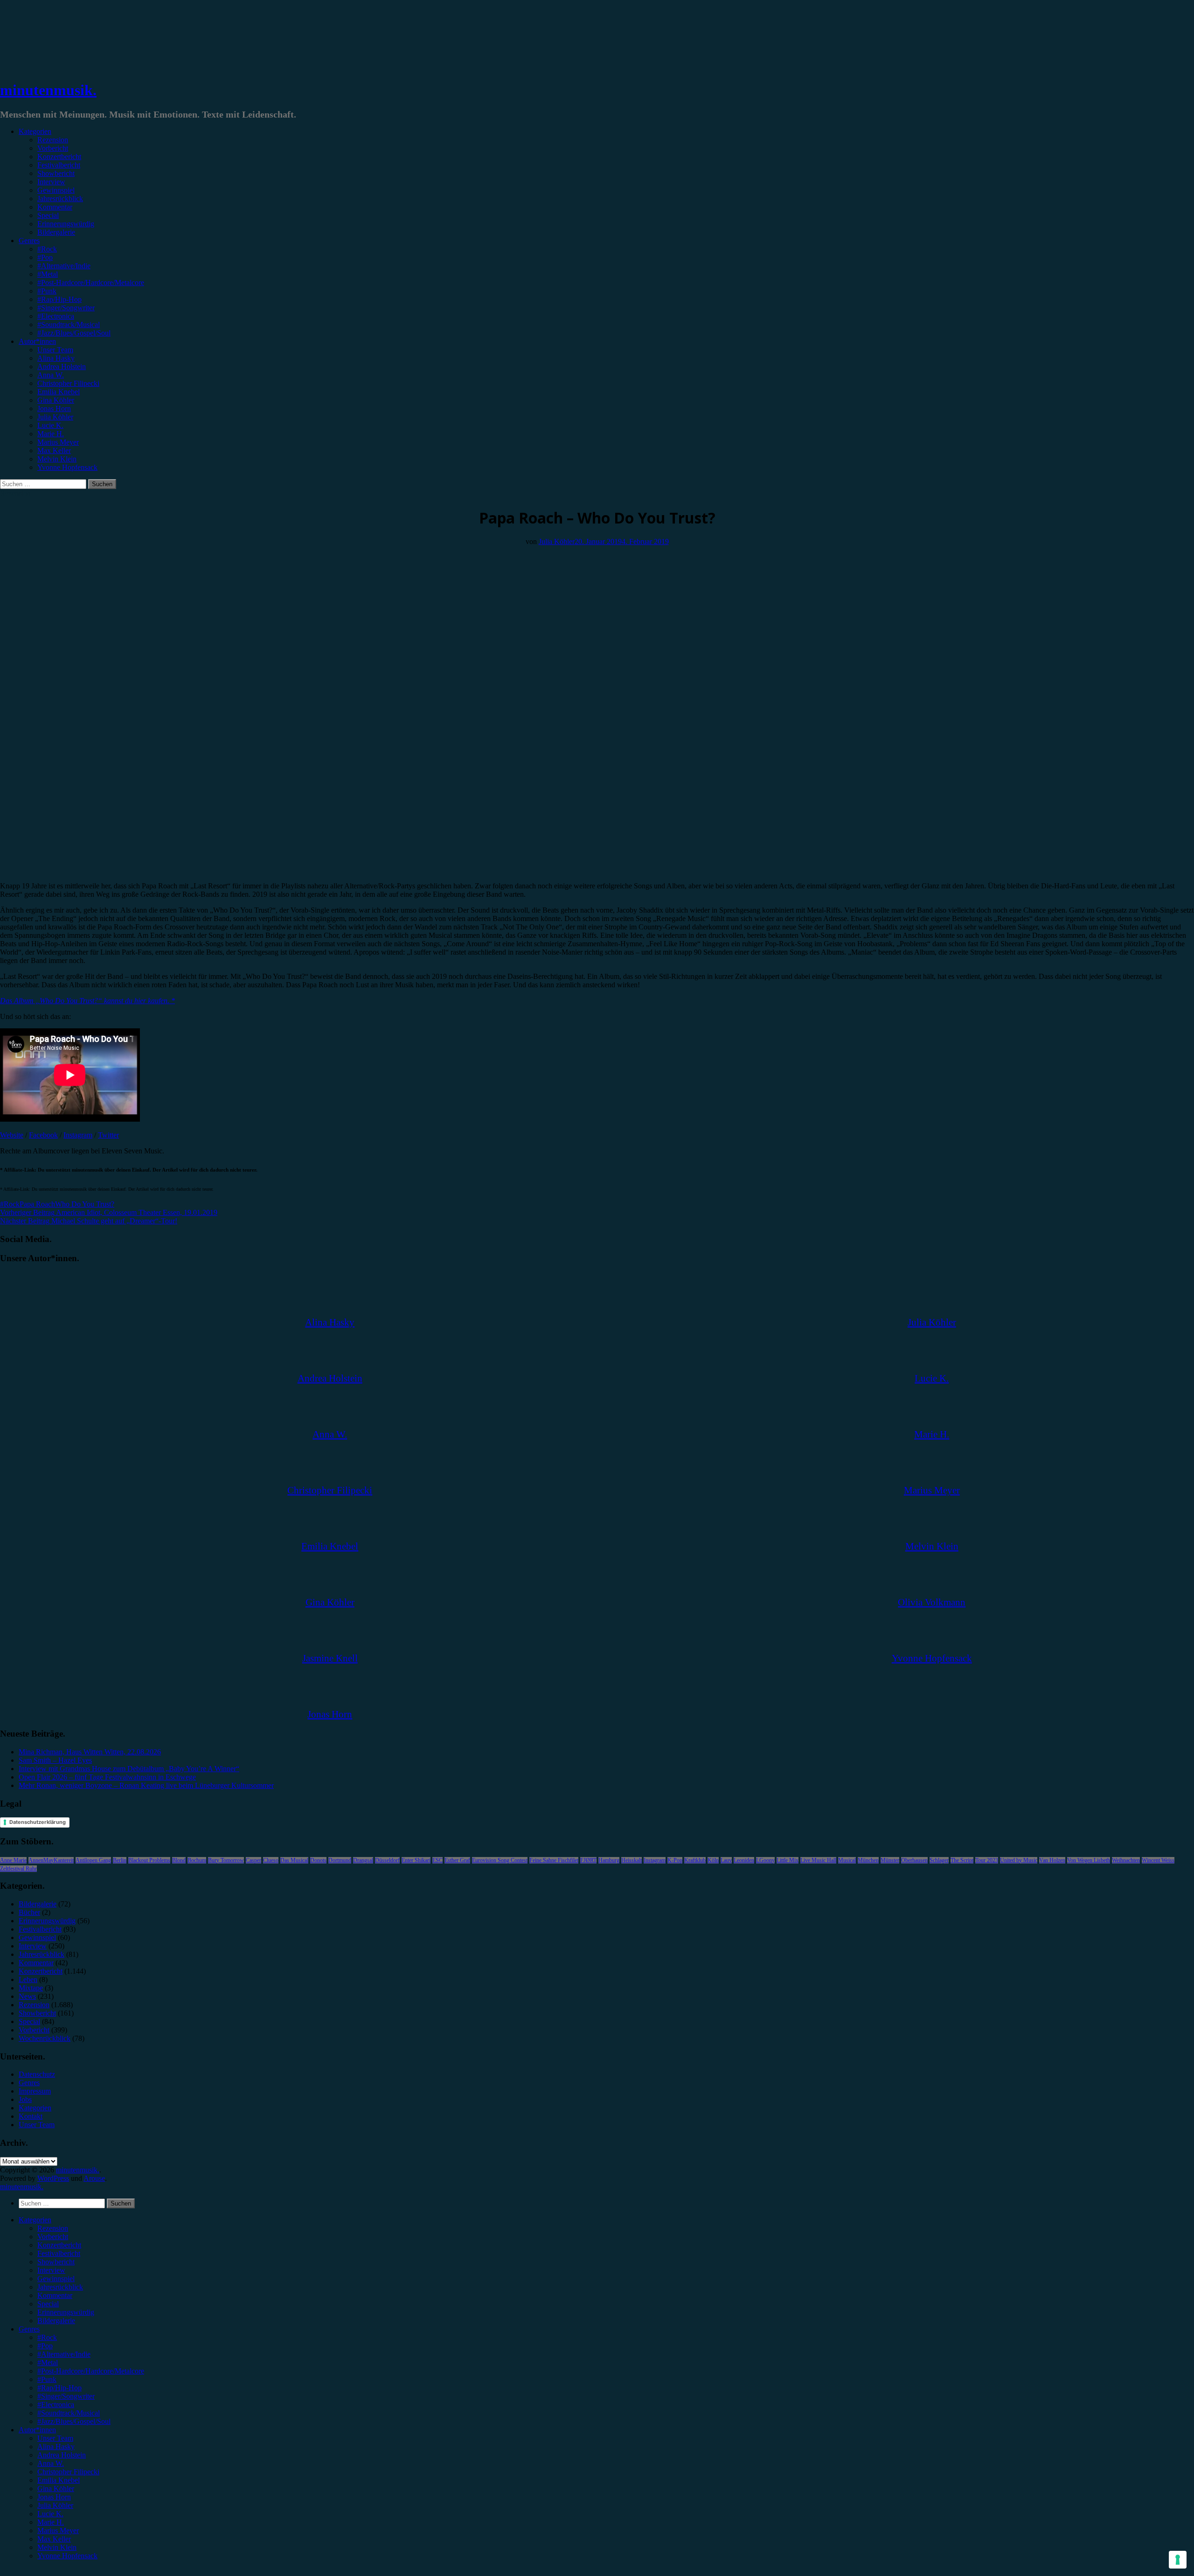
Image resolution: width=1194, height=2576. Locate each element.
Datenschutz (37, 2074)
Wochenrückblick (45, 2038)
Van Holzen (1052, 1860)
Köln (713, 1860)
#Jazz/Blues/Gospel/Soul (74, 333)
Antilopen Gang (93, 1860)
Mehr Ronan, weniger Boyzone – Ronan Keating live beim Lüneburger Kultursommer (146, 1785)
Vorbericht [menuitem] (53, 2237)
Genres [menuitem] (29, 2329)
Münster (890, 1860)
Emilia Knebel (59, 392)
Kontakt (31, 2116)
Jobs (25, 2099)
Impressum (35, 2091)
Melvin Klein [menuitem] (57, 2547)
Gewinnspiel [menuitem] (56, 2279)
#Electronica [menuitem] (56, 2405)
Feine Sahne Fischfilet (554, 1860)
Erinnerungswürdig (66, 224)
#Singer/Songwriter (66, 308)
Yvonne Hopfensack (67, 467)
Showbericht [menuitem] (56, 2262)
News (27, 1996)
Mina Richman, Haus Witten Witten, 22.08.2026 (90, 1752)
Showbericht (56, 173)
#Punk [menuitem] (47, 2379)
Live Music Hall (818, 1860)
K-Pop (675, 1860)
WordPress (53, 2178)
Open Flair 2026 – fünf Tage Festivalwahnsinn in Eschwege (107, 1777)
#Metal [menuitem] (48, 2363)
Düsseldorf (387, 1860)
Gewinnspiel (56, 190)
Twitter (108, 1135)
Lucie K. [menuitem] (50, 2514)
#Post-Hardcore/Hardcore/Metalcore (91, 283)
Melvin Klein (57, 459)
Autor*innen (37, 341)
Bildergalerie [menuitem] (56, 2321)
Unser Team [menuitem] (55, 2438)
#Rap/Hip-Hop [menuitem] (59, 2388)
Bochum (197, 1860)
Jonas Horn (54, 408)
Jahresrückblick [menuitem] (60, 2287)
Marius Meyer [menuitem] (58, 2531)
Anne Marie (13, 1860)
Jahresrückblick (60, 199)
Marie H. (51, 434)
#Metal (48, 274)
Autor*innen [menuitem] (37, 2430)
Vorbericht (53, 148)
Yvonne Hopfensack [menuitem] (67, 2556)
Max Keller (54, 450)
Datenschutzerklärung (38, 1822)
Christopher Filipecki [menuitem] (68, 2472)
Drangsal (363, 1860)
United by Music (1019, 1860)
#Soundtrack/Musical (69, 325)
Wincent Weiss (1158, 1860)
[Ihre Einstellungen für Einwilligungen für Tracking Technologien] (1178, 2560)
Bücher (29, 1912)
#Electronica (56, 316)
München (868, 1860)
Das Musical (294, 1860)
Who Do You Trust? (85, 1204)
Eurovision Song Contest (500, 1860)
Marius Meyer (58, 442)
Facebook (43, 1135)
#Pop (45, 257)
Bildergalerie (56, 232)
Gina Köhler (56, 400)
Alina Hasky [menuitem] (56, 2447)
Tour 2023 (987, 1860)
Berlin (120, 1860)
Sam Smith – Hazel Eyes (55, 1760)
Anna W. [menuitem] (51, 2463)
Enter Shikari (416, 1860)
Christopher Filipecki (68, 383)
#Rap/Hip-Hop (59, 299)
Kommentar (55, 207)
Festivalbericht (59, 165)
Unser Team (55, 350)
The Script (962, 1860)
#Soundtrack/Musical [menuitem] (69, 2413)
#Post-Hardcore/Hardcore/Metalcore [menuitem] (91, 2371)
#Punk (47, 291)
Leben (28, 1979)
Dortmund (340, 1860)
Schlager (939, 1860)
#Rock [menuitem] (47, 2337)
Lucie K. (50, 425)
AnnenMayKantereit (51, 1860)
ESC (437, 1860)
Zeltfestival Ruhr (18, 1869)
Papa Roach (37, 1204)
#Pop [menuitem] (45, 2346)
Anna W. (51, 375)
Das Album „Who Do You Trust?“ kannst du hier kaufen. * (87, 1001)
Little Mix (788, 1860)
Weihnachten (1126, 1860)
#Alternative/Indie (64, 266)
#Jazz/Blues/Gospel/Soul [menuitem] (74, 2421)
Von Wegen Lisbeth (1089, 1860)
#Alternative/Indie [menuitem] (64, 2354)
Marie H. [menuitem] (51, 2522)
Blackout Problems (149, 1860)
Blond (179, 1860)
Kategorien (35, 131)
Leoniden (744, 1860)
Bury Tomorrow (226, 1860)
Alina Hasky (56, 358)
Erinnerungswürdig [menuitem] (66, 2312)
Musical (847, 1860)
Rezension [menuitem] (53, 2228)
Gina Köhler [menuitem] (56, 2489)
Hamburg (609, 1860)
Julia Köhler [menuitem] (55, 2505)
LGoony (765, 1860)
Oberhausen (914, 1860)
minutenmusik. (48, 90)
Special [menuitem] (48, 2304)
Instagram (78, 1135)
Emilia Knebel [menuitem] (59, 2480)
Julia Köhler (55, 417)
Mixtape (31, 1988)
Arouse (94, 2178)
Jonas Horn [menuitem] (54, 2497)
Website (12, 1135)
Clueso (271, 1860)
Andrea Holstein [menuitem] (62, 2455)
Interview (51, 182)
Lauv (726, 1860)
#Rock (47, 249)
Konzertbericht (59, 157)
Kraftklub (695, 1860)
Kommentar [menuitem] (55, 2295)
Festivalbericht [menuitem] (59, 2253)
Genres (29, 241)
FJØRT (588, 1860)
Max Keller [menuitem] (54, 2539)
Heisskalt (632, 1860)
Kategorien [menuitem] (35, 2220)
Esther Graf (457, 1860)
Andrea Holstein (62, 367)
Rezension (53, 140)
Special (48, 215)
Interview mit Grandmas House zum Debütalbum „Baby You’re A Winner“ (129, 1769)
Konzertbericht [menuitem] (59, 2245)
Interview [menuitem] (51, 2270)
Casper (253, 1860)
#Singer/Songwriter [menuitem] (66, 2396)
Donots (318, 1860)
